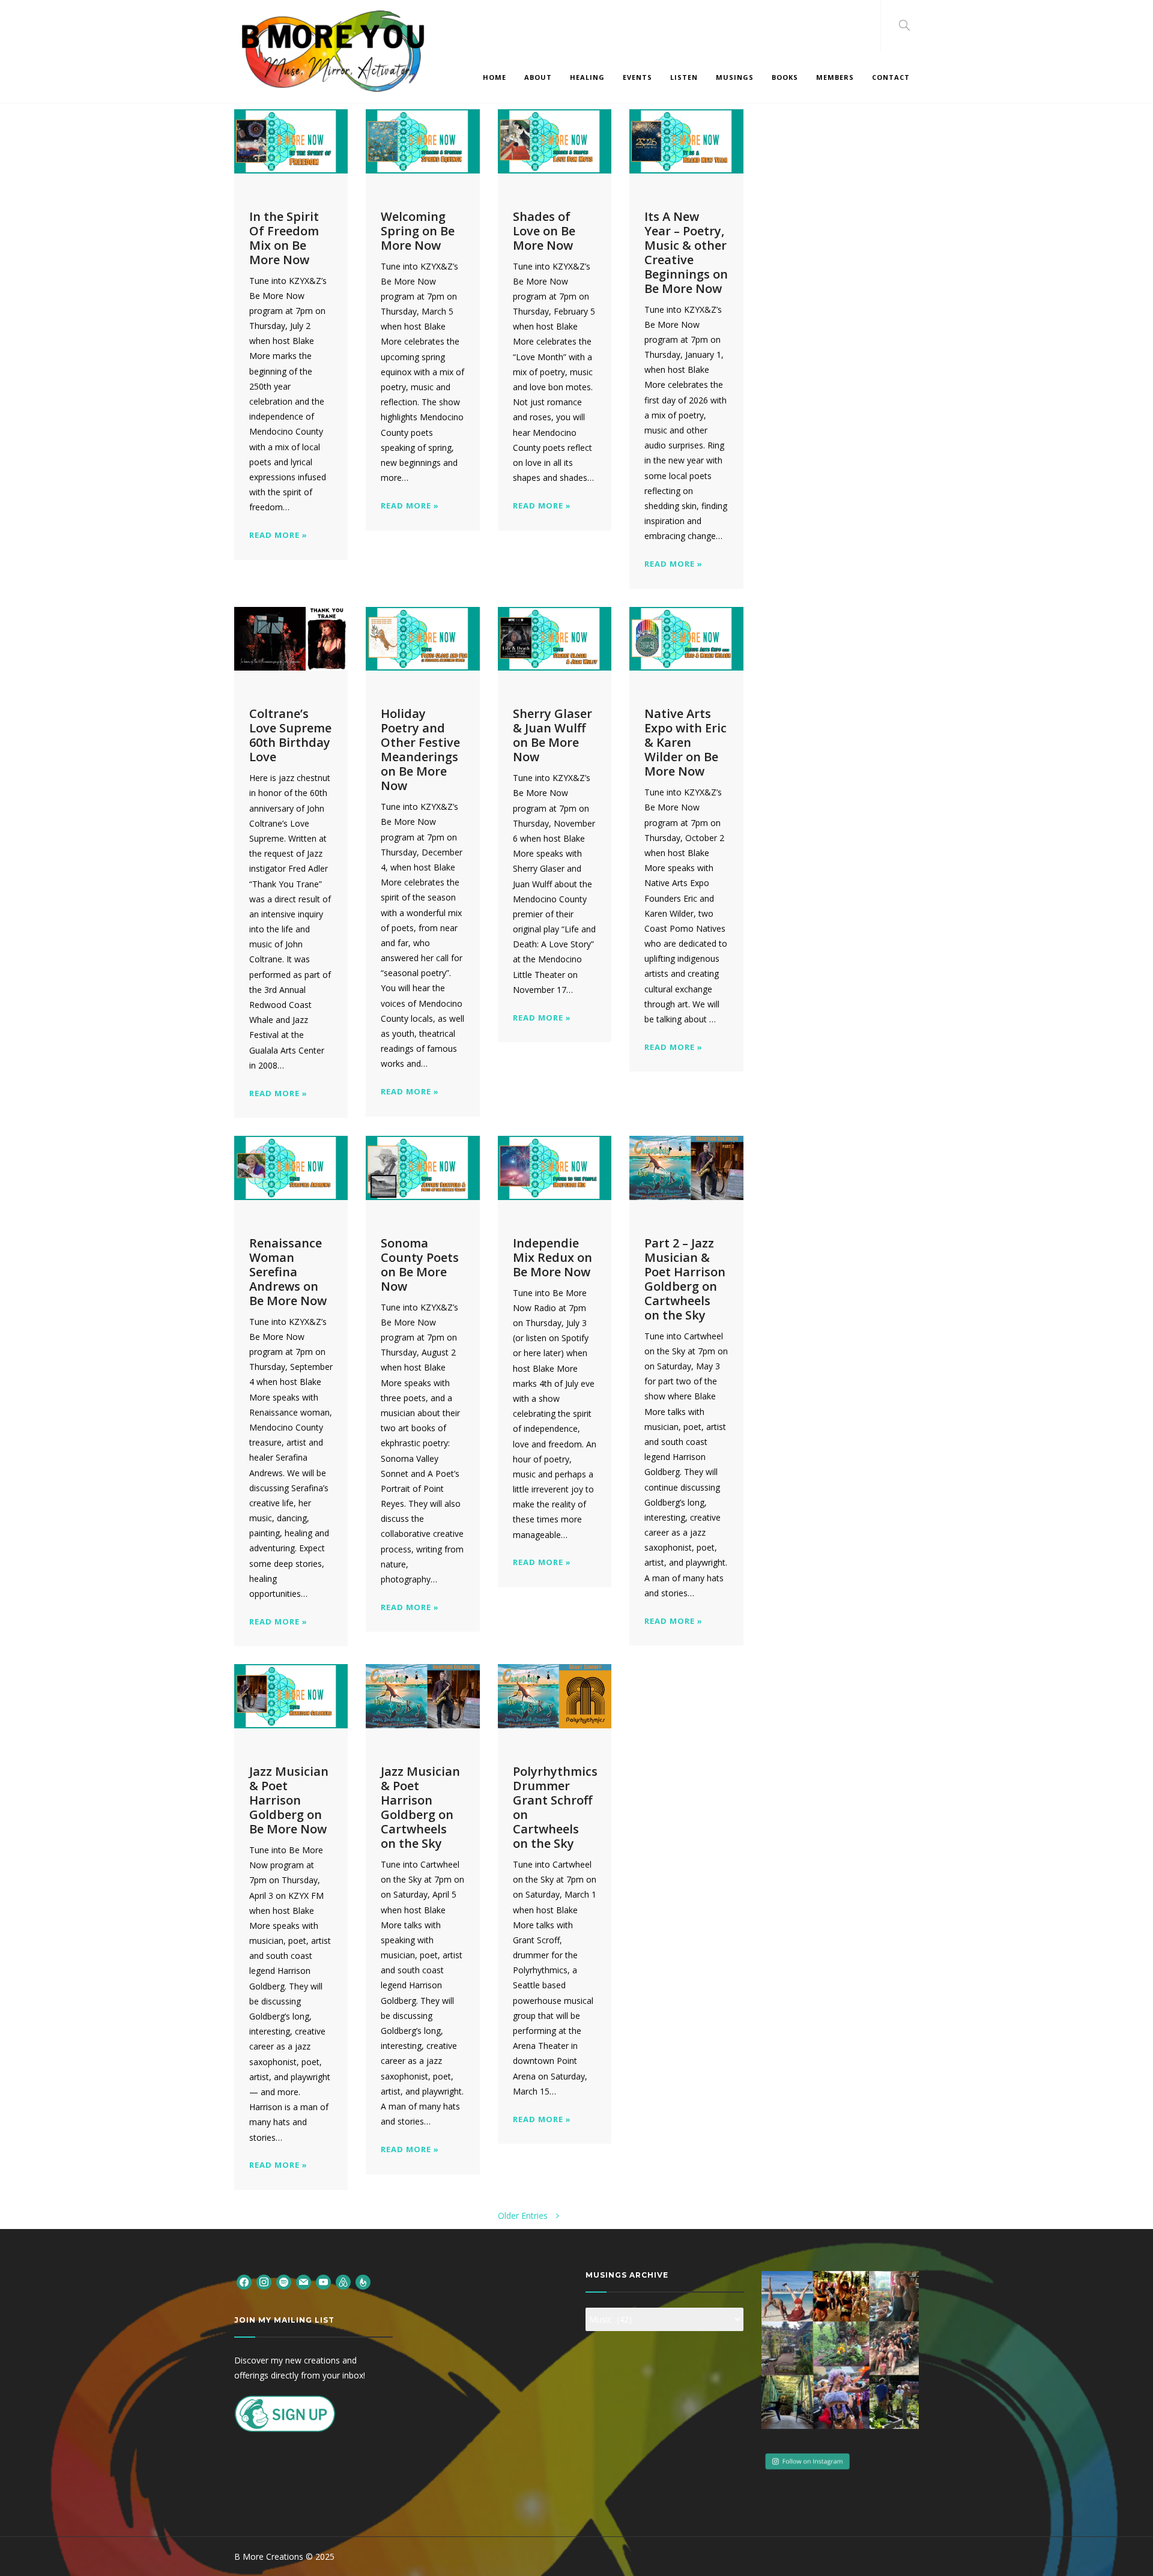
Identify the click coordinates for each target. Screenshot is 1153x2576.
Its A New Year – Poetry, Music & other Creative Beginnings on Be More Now (686, 252)
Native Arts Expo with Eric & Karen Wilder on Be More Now (685, 742)
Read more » (278, 535)
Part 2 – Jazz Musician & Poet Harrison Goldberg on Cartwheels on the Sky (685, 1279)
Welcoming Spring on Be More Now (418, 231)
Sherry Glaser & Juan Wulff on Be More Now (552, 735)
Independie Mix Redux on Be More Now (552, 1257)
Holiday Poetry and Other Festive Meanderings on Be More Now (420, 750)
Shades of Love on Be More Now (544, 231)
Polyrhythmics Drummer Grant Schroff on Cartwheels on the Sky (555, 1807)
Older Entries (524, 2216)
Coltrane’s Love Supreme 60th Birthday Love (290, 735)
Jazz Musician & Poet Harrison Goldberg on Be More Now (289, 1800)
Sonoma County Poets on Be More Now (420, 1265)
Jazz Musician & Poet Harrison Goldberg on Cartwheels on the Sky (420, 1807)
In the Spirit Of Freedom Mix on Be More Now (284, 238)
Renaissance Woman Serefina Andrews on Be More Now (288, 1272)
